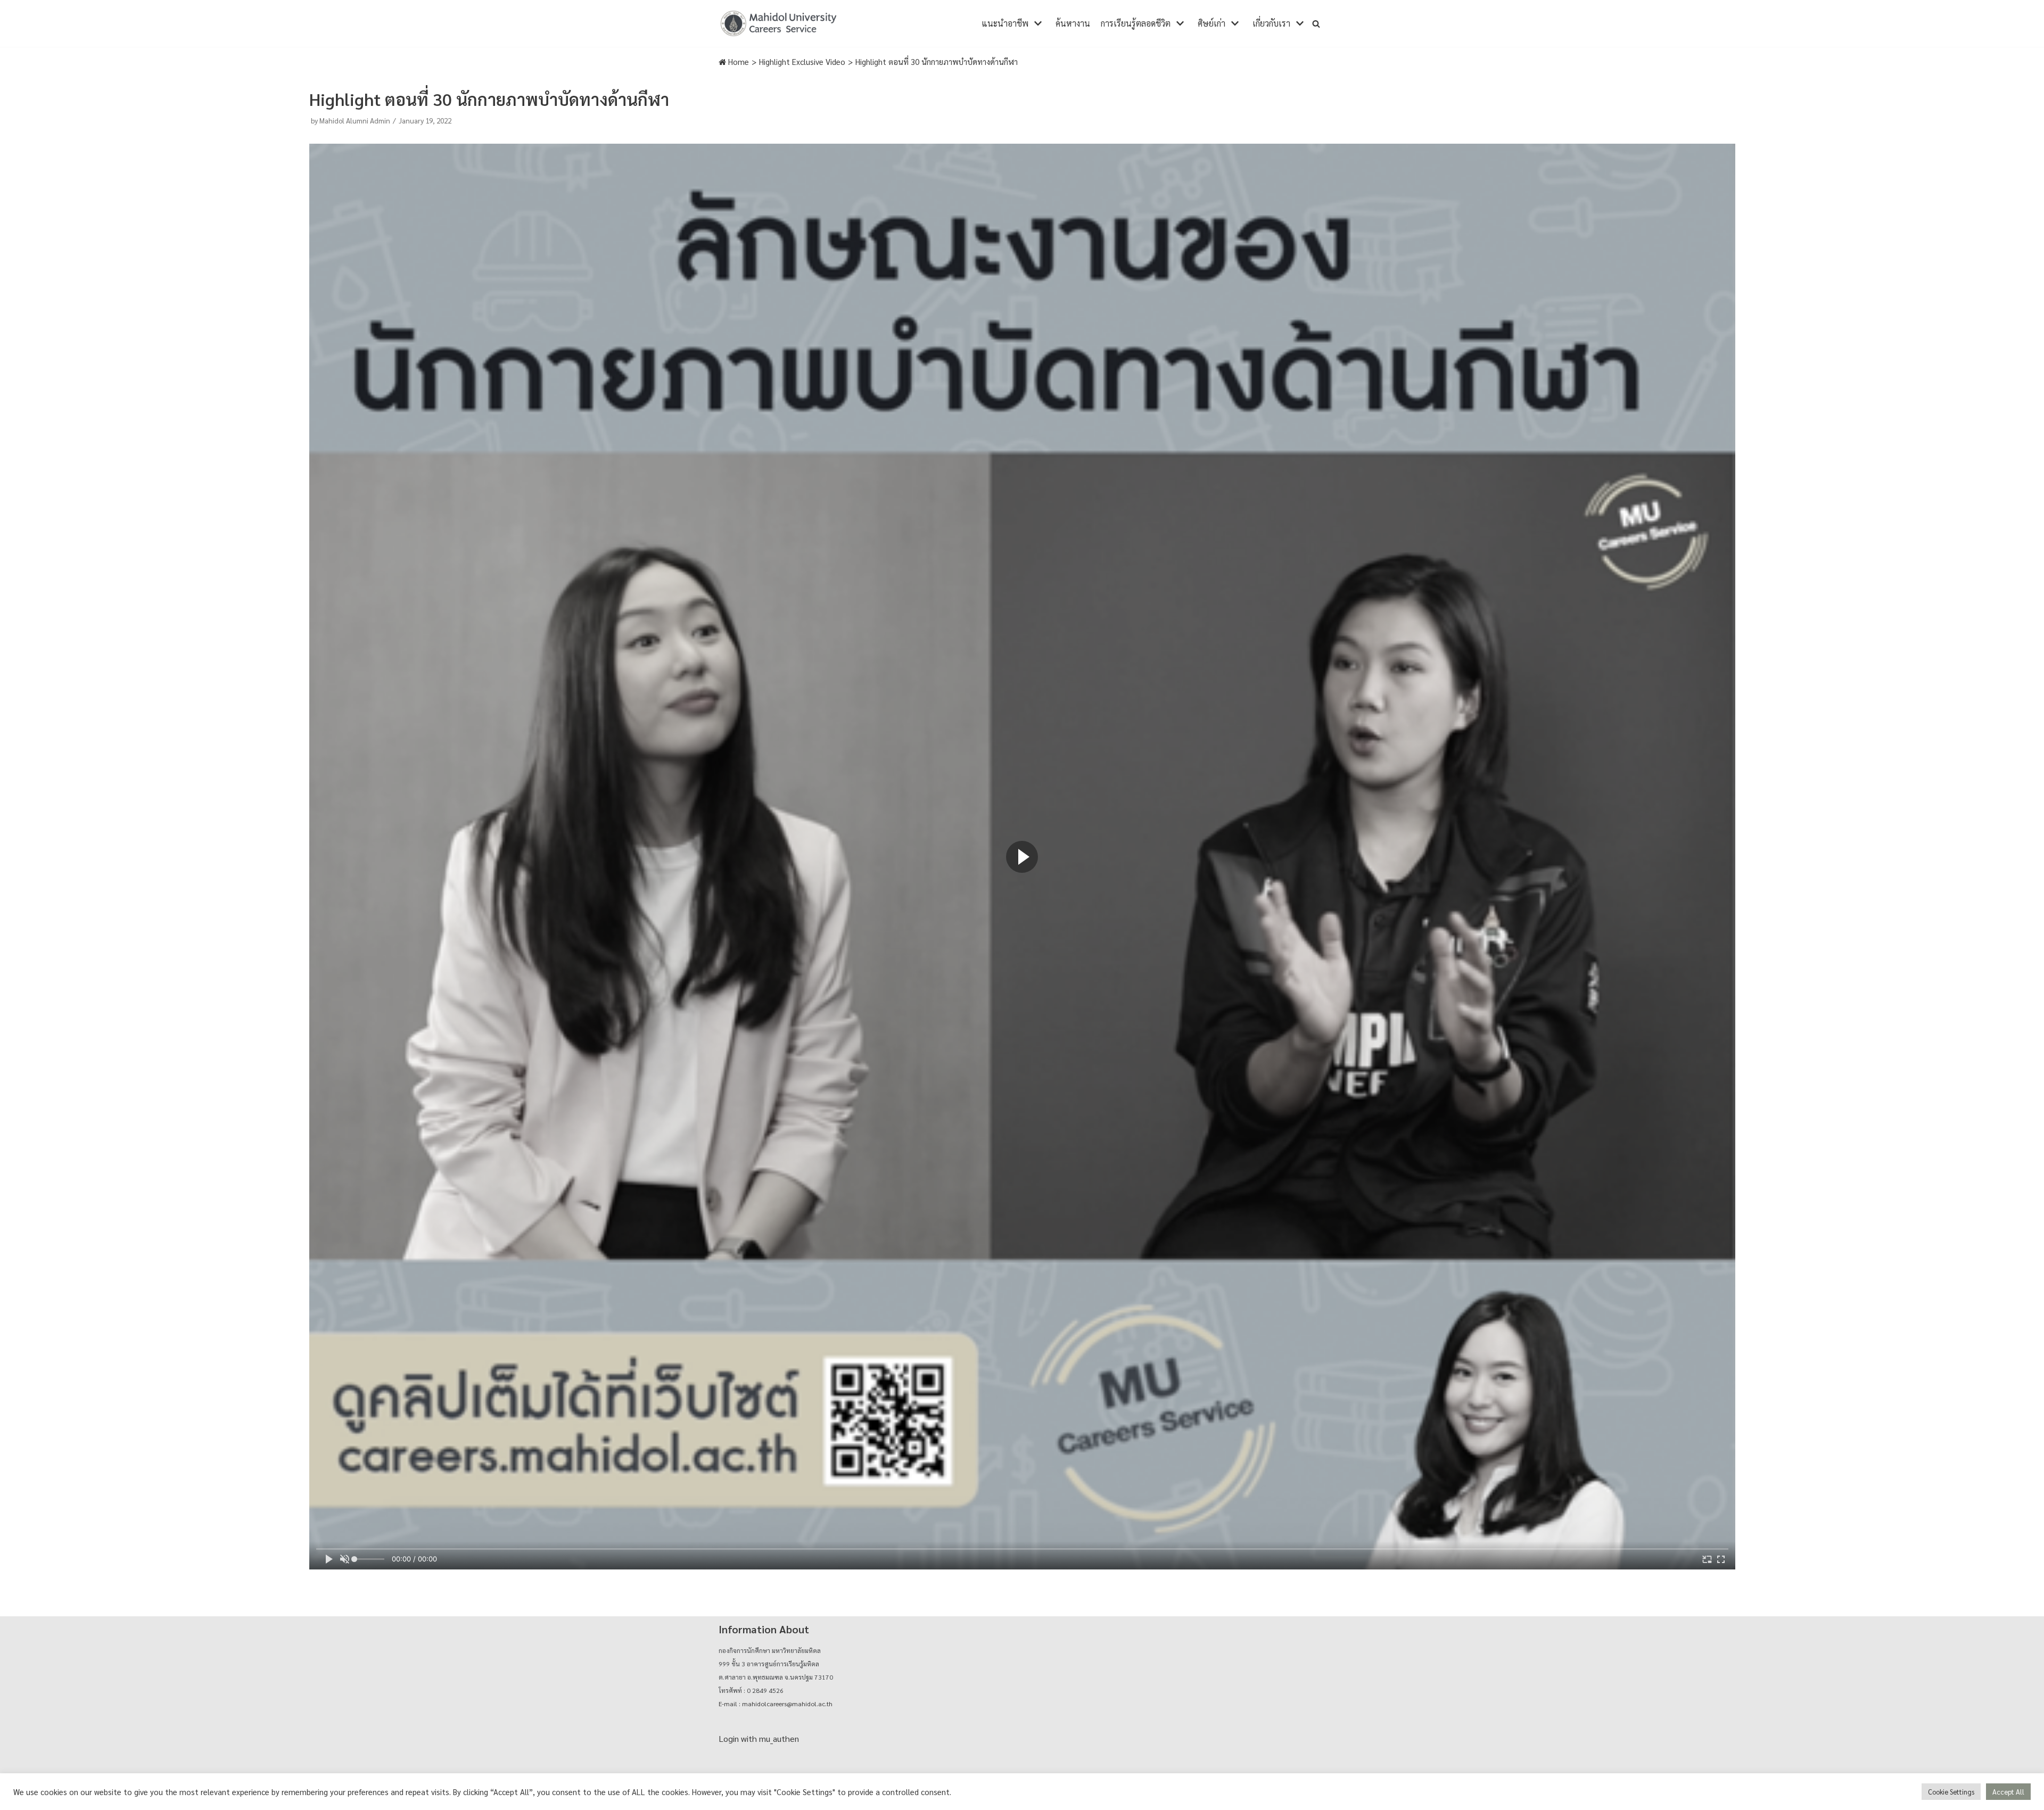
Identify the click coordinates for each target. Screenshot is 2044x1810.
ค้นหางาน (1073, 23)
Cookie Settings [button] (1951, 1792)
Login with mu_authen (759, 1738)
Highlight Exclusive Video (802, 61)
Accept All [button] (2008, 1792)
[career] (778, 23)
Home (737, 61)
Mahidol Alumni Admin (355, 120)
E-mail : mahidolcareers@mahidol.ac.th (776, 1704)
